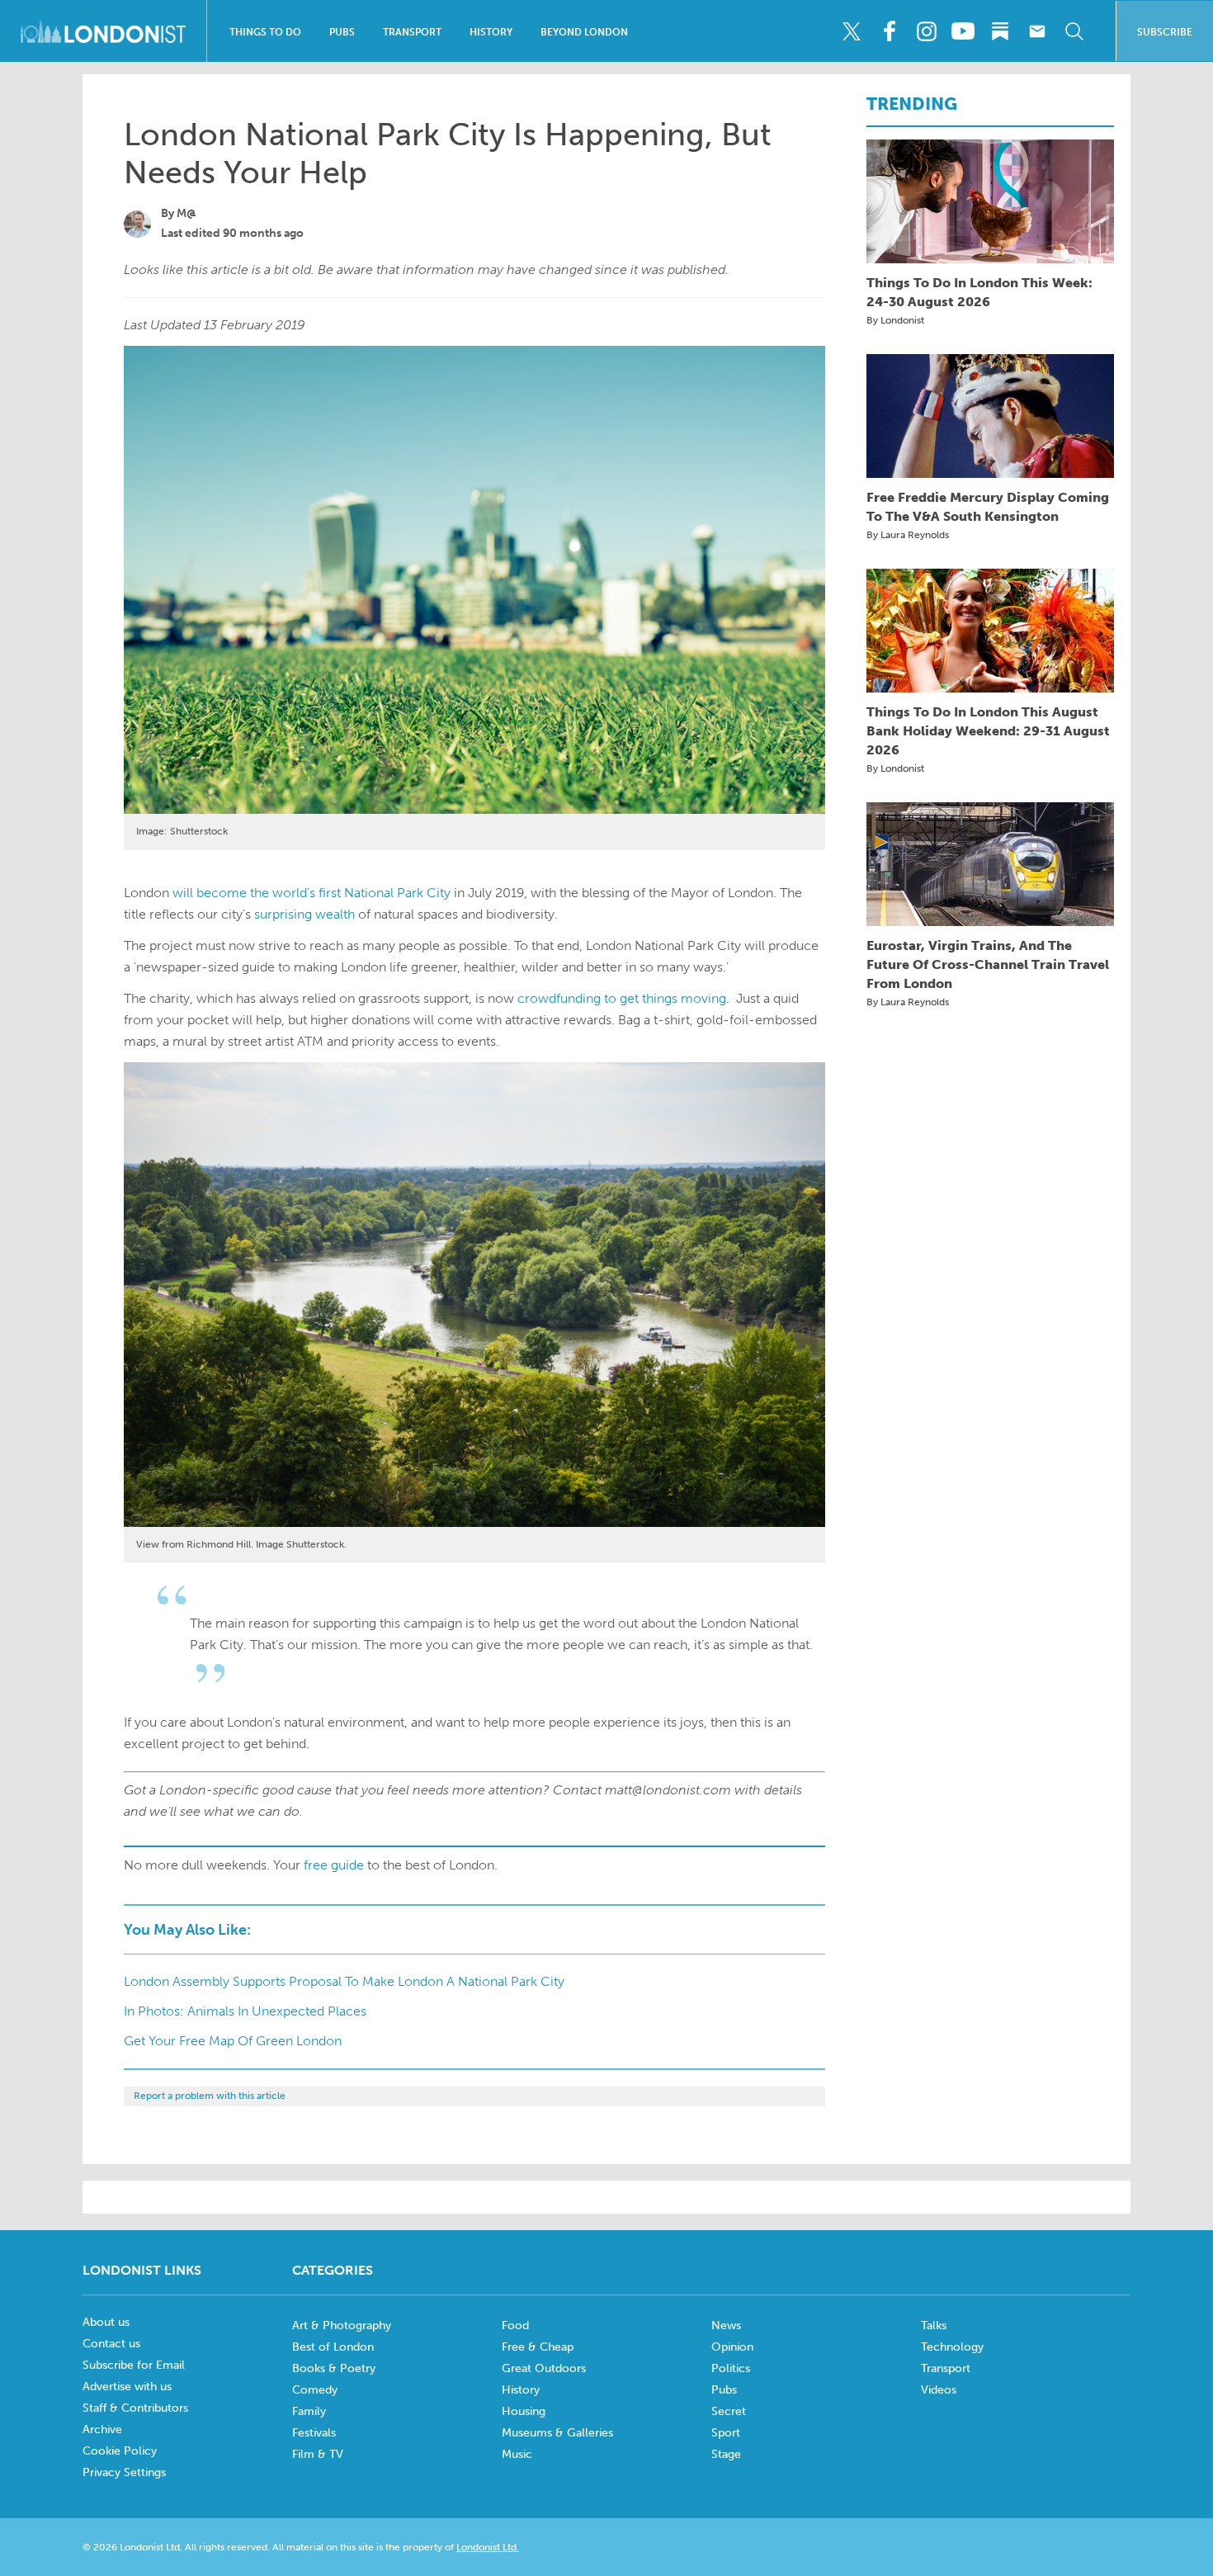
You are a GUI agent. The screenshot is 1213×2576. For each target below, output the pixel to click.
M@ (186, 213)
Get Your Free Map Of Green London (233, 2041)
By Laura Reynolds (908, 535)
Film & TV (318, 2454)
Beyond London (584, 32)
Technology (952, 2347)
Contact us (111, 2344)
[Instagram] (926, 31)
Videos (939, 2390)
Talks (934, 2325)
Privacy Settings (124, 2472)
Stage (726, 2454)
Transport (412, 32)
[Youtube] (963, 31)
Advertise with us (127, 2387)
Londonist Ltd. (488, 2547)
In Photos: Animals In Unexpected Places (245, 2011)
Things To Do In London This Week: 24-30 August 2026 (979, 292)
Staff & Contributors (135, 2408)
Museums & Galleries (557, 2433)
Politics (731, 2368)
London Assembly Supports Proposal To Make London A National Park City (344, 1981)
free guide (334, 1865)
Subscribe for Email (134, 2365)
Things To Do (265, 32)
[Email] (1037, 31)
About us (106, 2322)
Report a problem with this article (210, 2096)
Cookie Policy (120, 2451)
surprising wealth (304, 914)
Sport (726, 2433)
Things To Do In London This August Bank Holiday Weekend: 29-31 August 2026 (988, 731)
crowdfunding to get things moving (622, 998)
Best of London (333, 2347)
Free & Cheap (538, 2347)
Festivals (314, 2433)
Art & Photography (342, 2325)
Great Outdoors (544, 2368)
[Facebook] (889, 31)
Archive (102, 2429)
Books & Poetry (334, 2368)
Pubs (342, 32)
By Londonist (895, 320)
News (726, 2325)
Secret (729, 2411)
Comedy (315, 2390)
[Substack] (1000, 31)
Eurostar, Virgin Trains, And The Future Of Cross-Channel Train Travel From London (988, 964)
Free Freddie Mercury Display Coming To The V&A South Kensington (988, 507)
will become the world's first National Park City (312, 893)
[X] (852, 31)
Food (515, 2325)
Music (517, 2454)
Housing (524, 2411)
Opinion (732, 2347)
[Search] (1074, 31)
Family (309, 2411)
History (491, 32)
